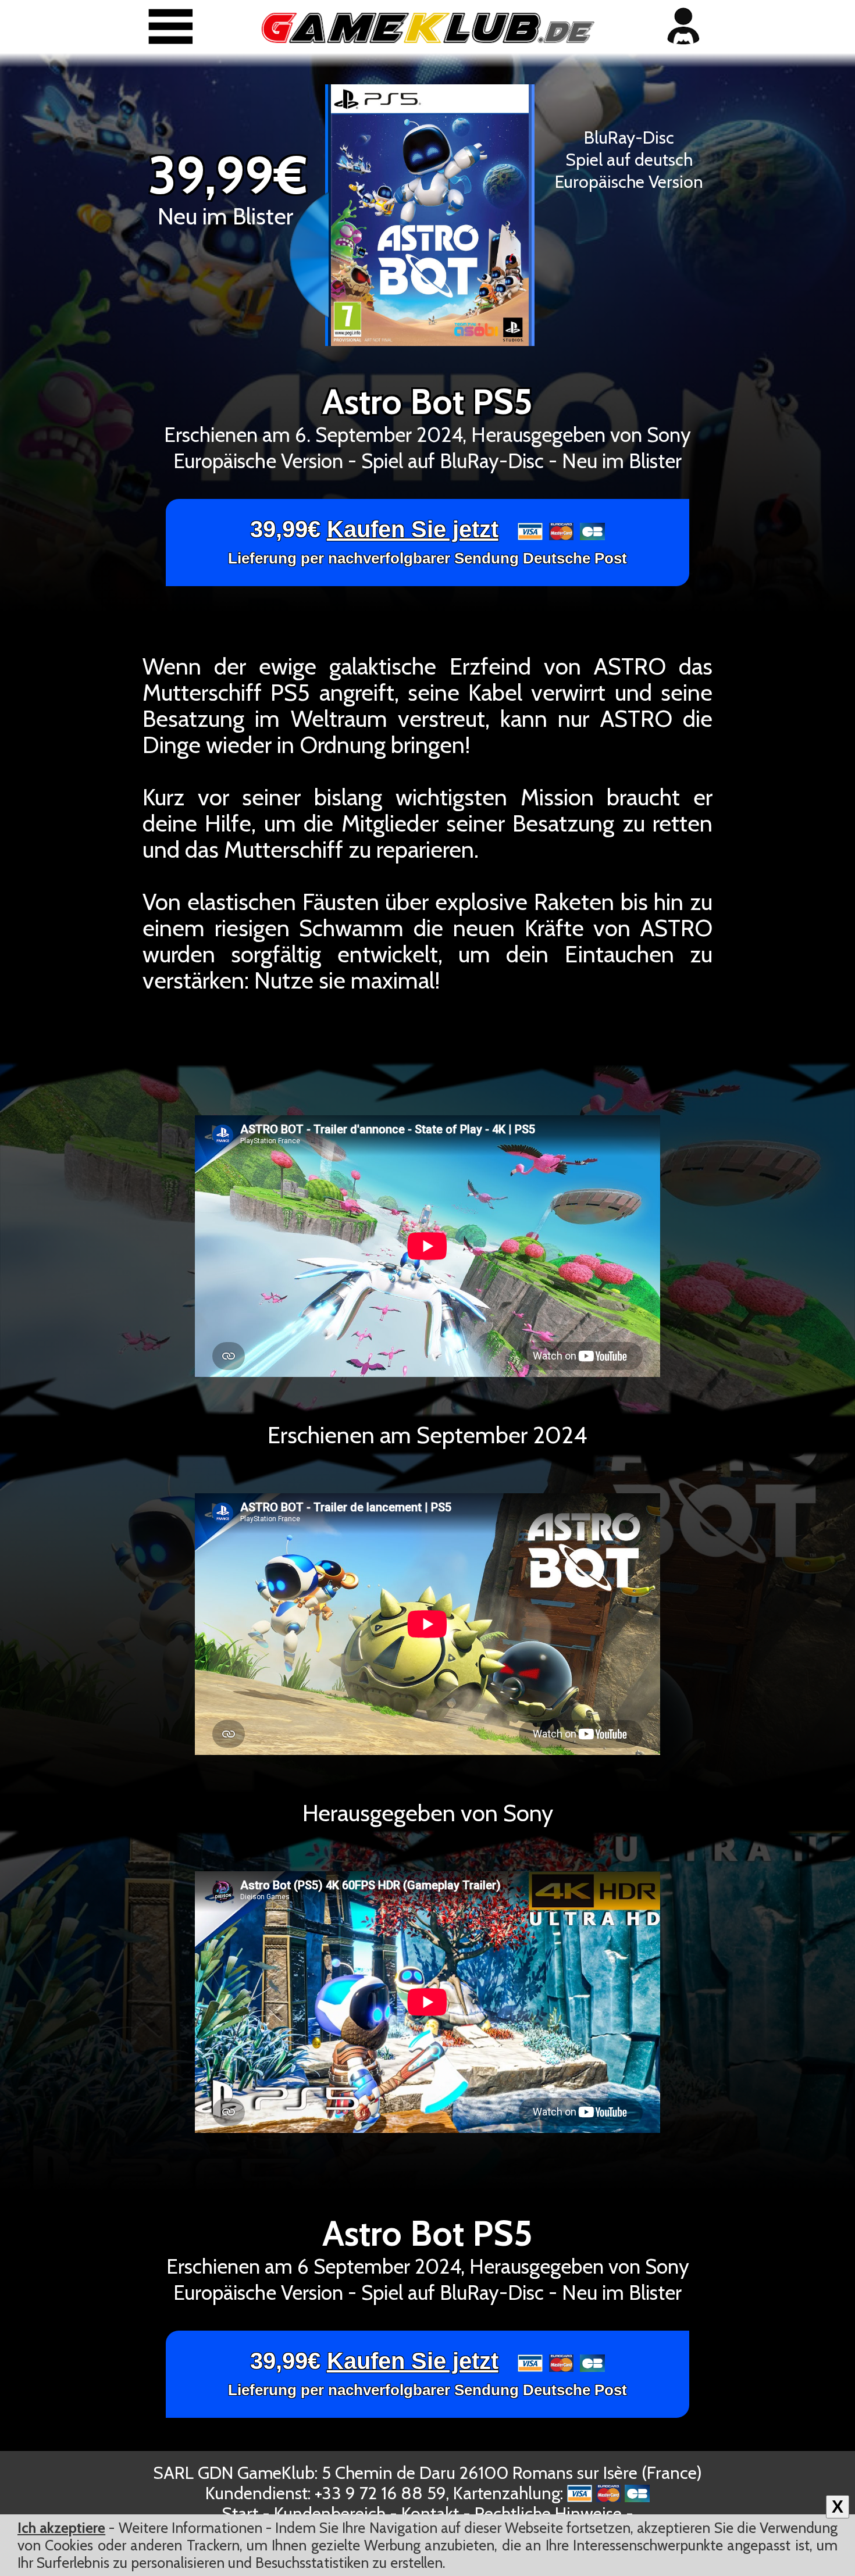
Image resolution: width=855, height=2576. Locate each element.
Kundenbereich (330, 2513)
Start (240, 2513)
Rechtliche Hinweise (548, 2513)
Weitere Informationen (190, 2528)
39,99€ (427, 542)
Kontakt (430, 2513)
